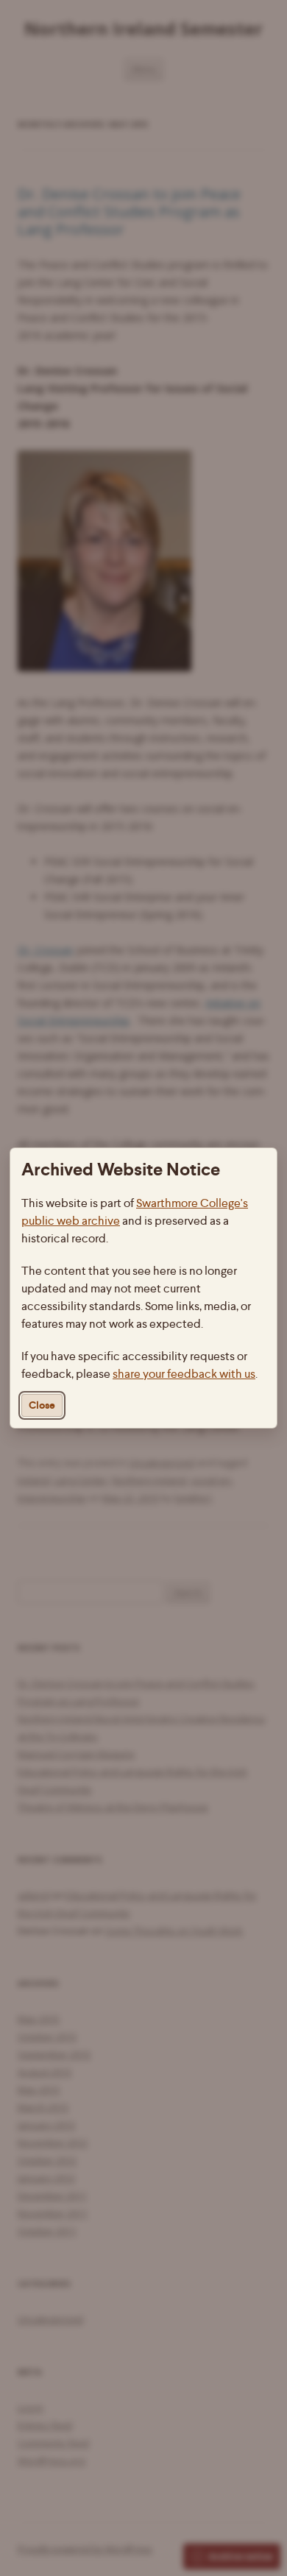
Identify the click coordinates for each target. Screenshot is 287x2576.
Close (42, 1405)
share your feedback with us (184, 1374)
